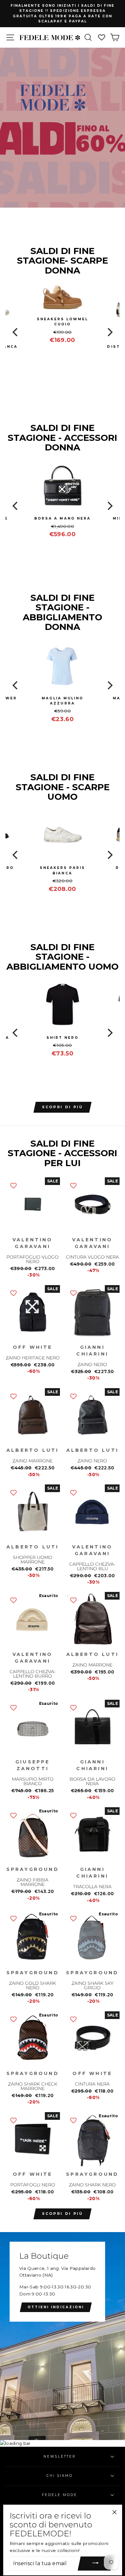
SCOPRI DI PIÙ (63, 1107)
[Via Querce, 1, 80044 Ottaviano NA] (63, 2336)
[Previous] (16, 332)
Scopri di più (63, 2214)
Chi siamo (60, 2476)
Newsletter (60, 2457)
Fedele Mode (60, 2495)
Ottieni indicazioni (56, 2307)
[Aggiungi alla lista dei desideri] (13, 1185)
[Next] (109, 332)
